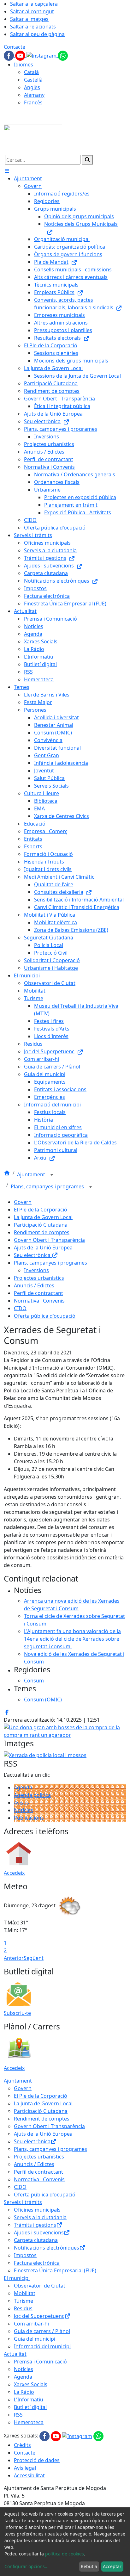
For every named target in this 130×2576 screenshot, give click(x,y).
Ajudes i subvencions (39, 2232)
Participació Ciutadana (41, 1225)
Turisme (24, 2301)
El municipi (17, 2278)
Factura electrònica (37, 2263)
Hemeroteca (29, 2422)
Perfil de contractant (38, 1293)
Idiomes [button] (24, 65)
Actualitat (15, 2354)
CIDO (20, 1308)
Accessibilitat (29, 2475)
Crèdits (22, 2445)
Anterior (14, 1958)
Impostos (25, 2255)
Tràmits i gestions (35, 2225)
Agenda (23, 1787)
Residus (23, 2308)
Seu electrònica (33, 1255)
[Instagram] (42, 55)
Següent (34, 1958)
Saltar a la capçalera (34, 4)
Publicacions (29, 1818)
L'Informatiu (29, 2400)
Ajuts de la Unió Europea (43, 1248)
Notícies (24, 1810)
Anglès (32, 87)
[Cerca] (87, 160)
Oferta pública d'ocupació (45, 1316)
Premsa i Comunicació (40, 2362)
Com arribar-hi (31, 2324)
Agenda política (32, 1795)
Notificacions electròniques (47, 2248)
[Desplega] (52, 1175)
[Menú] (7, 171)
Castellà (33, 80)
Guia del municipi (35, 2339)
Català (31, 72)
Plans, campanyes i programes (48, 1186)
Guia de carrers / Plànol (42, 2331)
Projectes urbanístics (39, 1278)
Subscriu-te (17, 2013)
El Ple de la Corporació (41, 1210)
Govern (23, 1202)
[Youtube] (21, 55)
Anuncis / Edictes (34, 1285)
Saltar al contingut (32, 11)
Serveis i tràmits (23, 2202)
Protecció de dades (37, 2460)
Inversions (36, 1270)
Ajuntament (32, 1174)
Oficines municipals (37, 2210)
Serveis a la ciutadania (40, 2217)
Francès (33, 102)
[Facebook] (9, 55)
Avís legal (25, 2468)
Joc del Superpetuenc (39, 2316)
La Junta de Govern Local (43, 1217)
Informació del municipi (42, 2346)
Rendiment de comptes (42, 1232)
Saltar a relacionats (33, 27)
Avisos (21, 1803)
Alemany (34, 95)
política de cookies (65, 2554)
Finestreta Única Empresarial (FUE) (55, 2270)
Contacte (15, 47)
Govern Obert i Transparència (49, 1240)
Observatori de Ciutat (40, 2286)
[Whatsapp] (63, 55)
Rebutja (89, 2566)
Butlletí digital (30, 2407)
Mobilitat (25, 2293)
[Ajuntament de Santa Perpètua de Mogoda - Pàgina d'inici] (33, 139)
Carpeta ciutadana (36, 2240)
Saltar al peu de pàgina (37, 34)
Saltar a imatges (29, 19)
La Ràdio (24, 2392)
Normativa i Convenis (39, 1301)
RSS (18, 2415)
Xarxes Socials (31, 2384)
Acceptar (112, 2566)
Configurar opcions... (27, 2566)
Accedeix (14, 1873)
